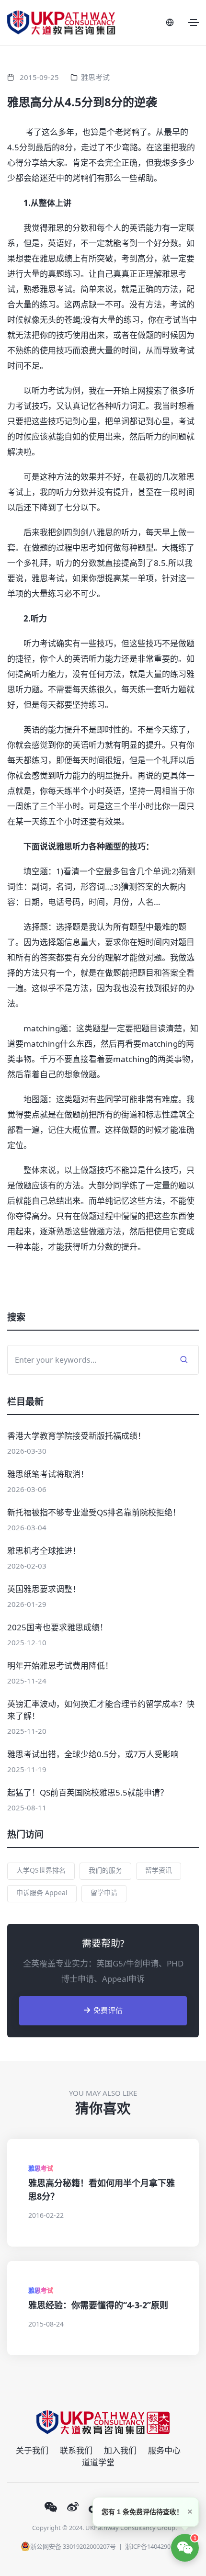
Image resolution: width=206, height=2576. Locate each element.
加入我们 (120, 2450)
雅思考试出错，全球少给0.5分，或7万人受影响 (93, 1754)
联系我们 (76, 2450)
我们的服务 (105, 1870)
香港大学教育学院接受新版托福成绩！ (76, 1436)
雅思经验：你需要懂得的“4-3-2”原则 (98, 2305)
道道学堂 (98, 2462)
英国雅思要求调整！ (44, 1589)
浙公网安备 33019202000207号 (73, 2546)
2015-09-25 (39, 77)
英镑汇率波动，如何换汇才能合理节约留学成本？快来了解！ (101, 1710)
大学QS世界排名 (41, 1870)
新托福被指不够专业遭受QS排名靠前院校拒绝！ (94, 1512)
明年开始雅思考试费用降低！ (60, 1666)
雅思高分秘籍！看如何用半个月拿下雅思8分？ (102, 2190)
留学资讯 (159, 1870)
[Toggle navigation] (194, 23)
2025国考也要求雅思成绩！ (57, 1627)
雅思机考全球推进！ (44, 1551)
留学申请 (104, 1892)
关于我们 (32, 2450)
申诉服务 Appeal (42, 1892)
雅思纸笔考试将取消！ (48, 1474)
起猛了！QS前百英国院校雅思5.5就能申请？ (88, 1792)
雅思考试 (95, 77)
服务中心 (164, 2450)
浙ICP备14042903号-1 (155, 2546)
